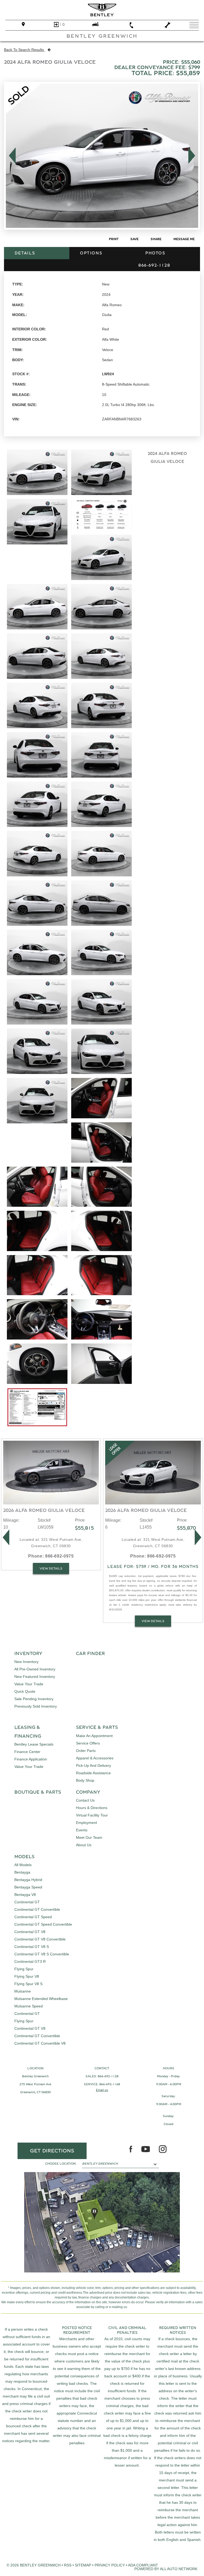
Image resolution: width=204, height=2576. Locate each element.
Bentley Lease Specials (34, 1744)
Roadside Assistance (93, 1773)
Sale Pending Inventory (34, 1699)
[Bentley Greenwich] (102, 10)
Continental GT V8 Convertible (40, 1939)
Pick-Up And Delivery (93, 1765)
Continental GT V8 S (32, 1947)
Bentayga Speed (28, 1887)
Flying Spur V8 (27, 1976)
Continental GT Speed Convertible (43, 1924)
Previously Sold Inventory (36, 1706)
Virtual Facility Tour (92, 1815)
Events (82, 1830)
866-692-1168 (110, 2084)
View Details (51, 1568)
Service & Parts (97, 1728)
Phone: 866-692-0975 (51, 1556)
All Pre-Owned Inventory (35, 1669)
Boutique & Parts (38, 1792)
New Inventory (26, 1662)
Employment (86, 1823)
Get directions (52, 2151)
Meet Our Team (89, 1837)
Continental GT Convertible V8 (40, 2043)
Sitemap (83, 2565)
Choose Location (60, 2164)
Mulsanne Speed (29, 2006)
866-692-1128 (108, 2076)
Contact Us (85, 1800)
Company (88, 1792)
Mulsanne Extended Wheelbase (41, 1999)
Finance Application (31, 1759)
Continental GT (27, 1902)
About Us (84, 1845)
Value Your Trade (29, 1684)
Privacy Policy (110, 2565)
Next (193, 156)
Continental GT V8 (30, 1932)
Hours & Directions (92, 1808)
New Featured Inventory (35, 1677)
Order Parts (86, 1751)
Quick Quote (25, 1691)
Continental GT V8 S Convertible (42, 1954)
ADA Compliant (143, 2565)
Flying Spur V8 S (28, 1984)
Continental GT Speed (33, 1917)
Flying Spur (24, 1969)
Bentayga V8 (25, 1895)
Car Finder (90, 1654)
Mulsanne (23, 1991)
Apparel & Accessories (95, 1758)
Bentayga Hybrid (28, 1880)
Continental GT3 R (30, 1961)
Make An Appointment (94, 1736)
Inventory (28, 1654)
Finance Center (27, 1752)
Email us (102, 2090)
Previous (11, 156)
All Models (23, 1865)
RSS (68, 2565)
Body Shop (85, 1780)
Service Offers (88, 1743)
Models (24, 1857)
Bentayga (22, 1872)
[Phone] (131, 25)
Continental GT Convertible (37, 1909)
